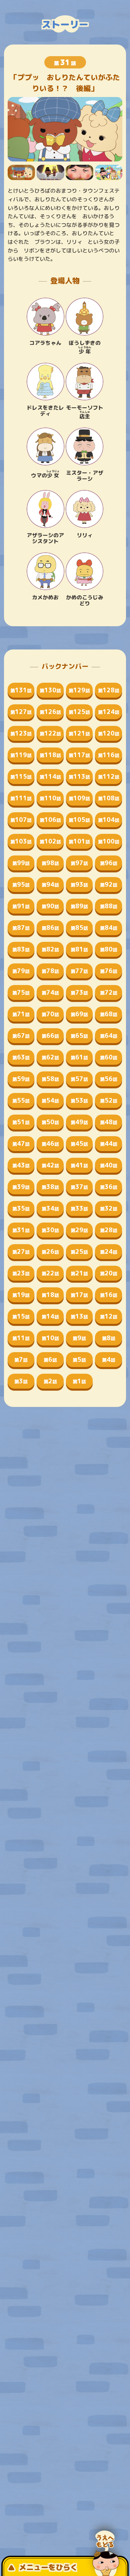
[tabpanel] (65, 129)
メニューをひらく (48, 2567)
